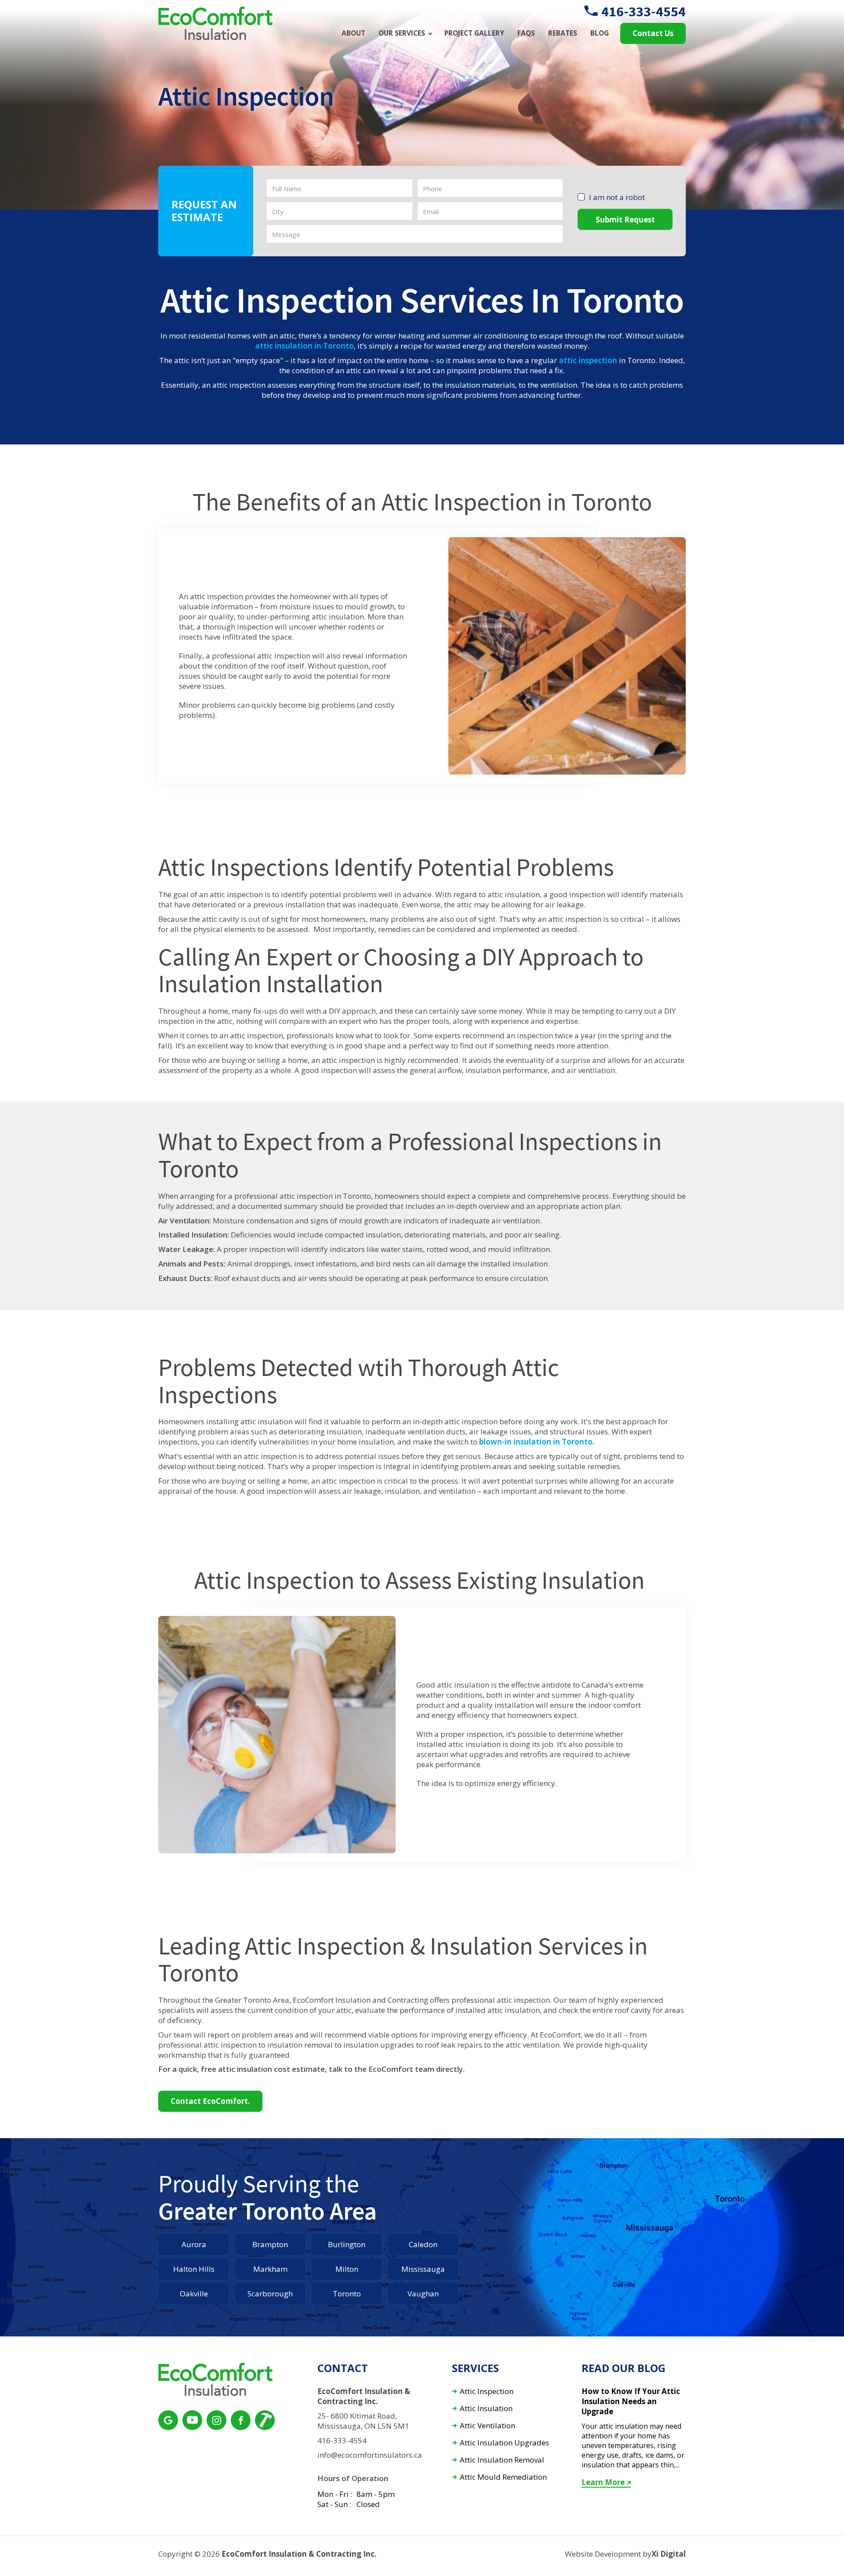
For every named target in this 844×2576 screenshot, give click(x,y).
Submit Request (625, 220)
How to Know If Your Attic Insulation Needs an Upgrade (631, 2401)
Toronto (347, 2294)
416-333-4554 (644, 11)
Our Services (402, 33)
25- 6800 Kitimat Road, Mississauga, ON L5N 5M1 (363, 2421)
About (353, 33)
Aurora (194, 2244)
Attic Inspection (487, 2392)
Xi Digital (669, 2554)
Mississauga (423, 2269)
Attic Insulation (486, 2409)
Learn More (603, 2482)
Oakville (194, 2294)
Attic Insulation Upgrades (504, 2443)
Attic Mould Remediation (503, 2477)
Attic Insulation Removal (502, 2460)
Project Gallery (474, 33)
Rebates (563, 33)
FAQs (526, 33)
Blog (600, 33)
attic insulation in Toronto (304, 346)
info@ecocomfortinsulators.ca (370, 2455)
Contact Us (653, 33)
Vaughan (423, 2294)
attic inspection (588, 360)
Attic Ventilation (487, 2426)
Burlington (347, 2244)
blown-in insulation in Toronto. (537, 1442)
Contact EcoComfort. (210, 2101)
